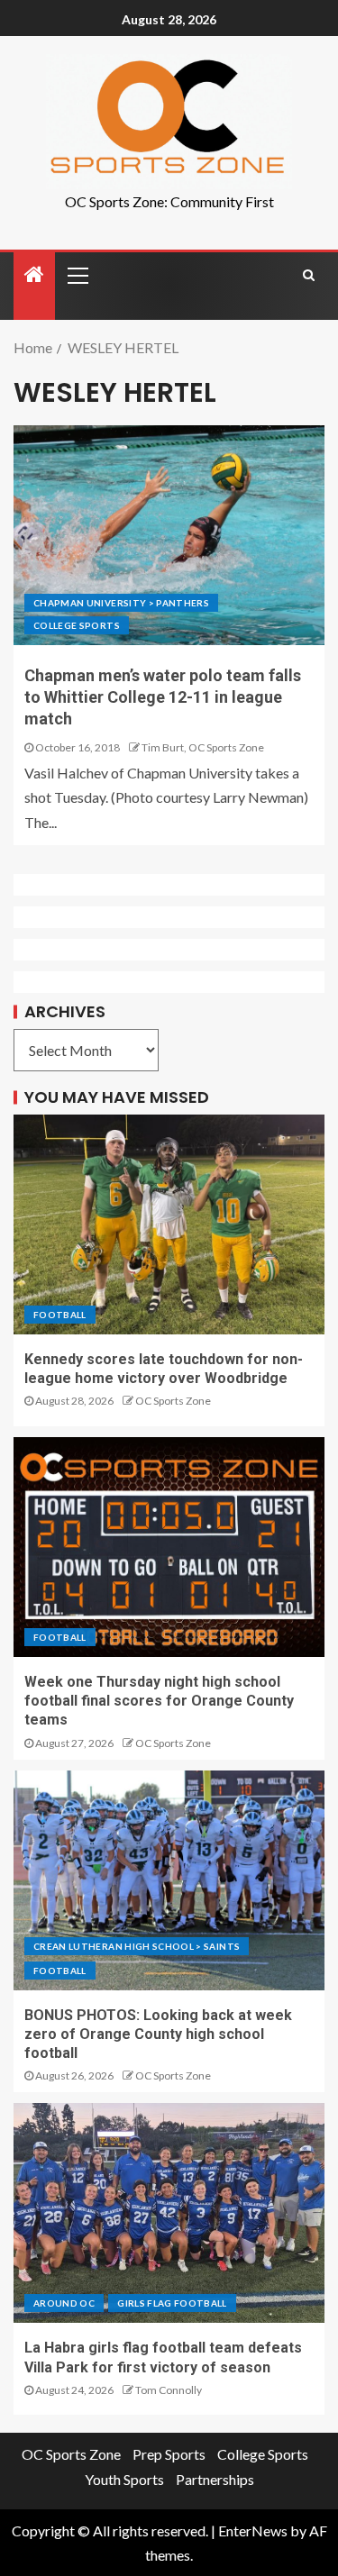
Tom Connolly (169, 2390)
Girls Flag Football (172, 2303)
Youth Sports (124, 2479)
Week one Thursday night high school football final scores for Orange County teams (159, 1701)
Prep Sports (169, 2454)
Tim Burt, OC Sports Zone (203, 747)
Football (60, 1315)
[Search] (309, 275)
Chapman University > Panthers (121, 603)
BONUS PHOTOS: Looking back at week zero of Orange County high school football (158, 2034)
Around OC (64, 2303)
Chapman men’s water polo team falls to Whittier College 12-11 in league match (163, 697)
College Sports (77, 625)
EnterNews (253, 2530)
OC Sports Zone (173, 1401)
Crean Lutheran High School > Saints (137, 1946)
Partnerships (215, 2479)
